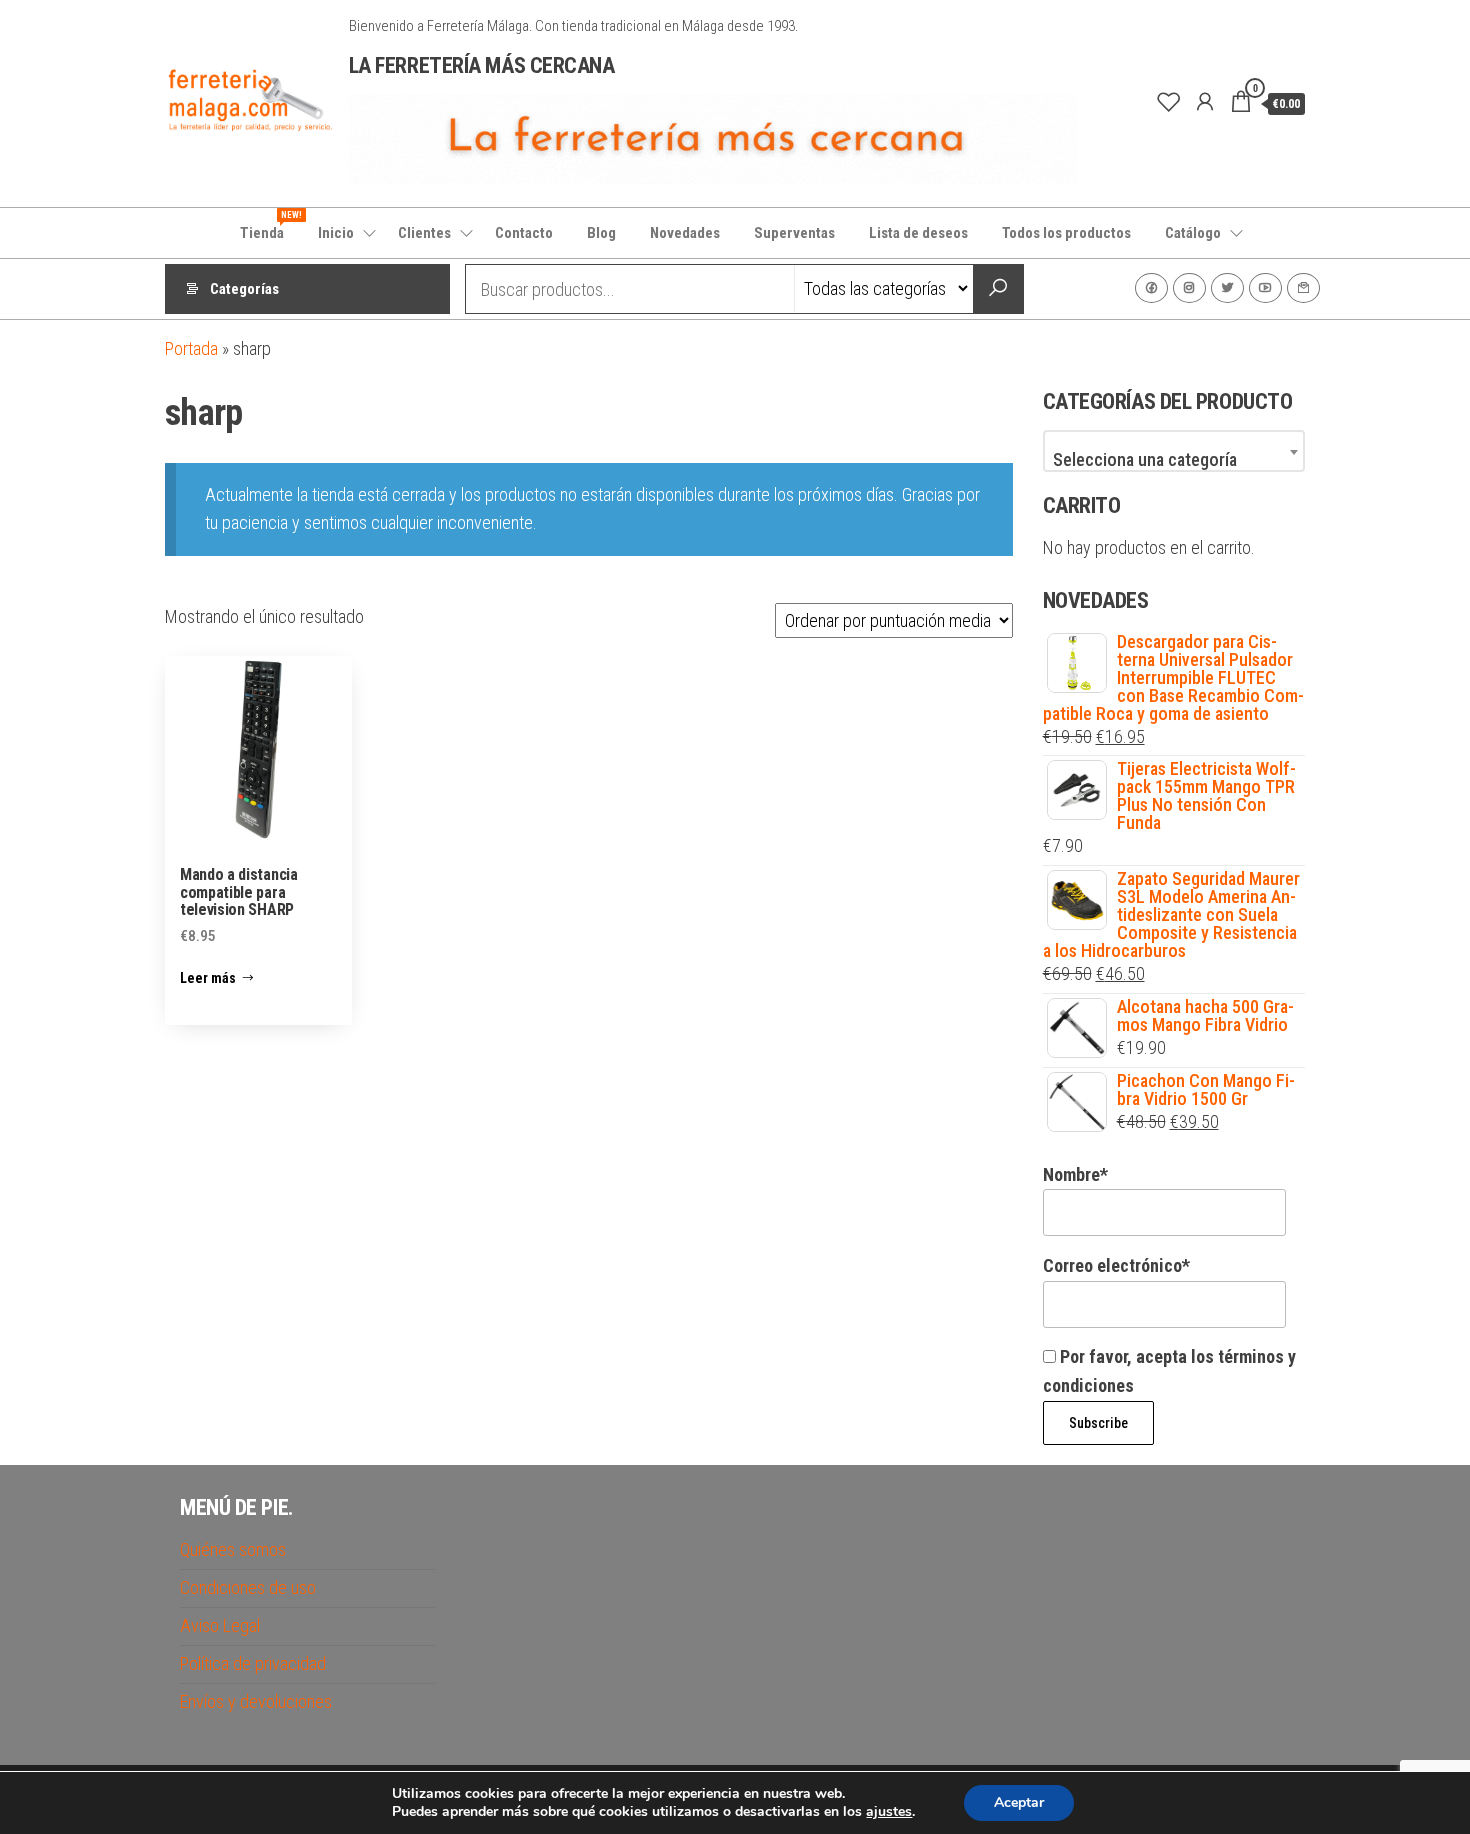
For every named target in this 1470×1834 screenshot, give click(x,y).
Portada (191, 348)
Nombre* (1075, 1174)
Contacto (524, 233)
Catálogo (1193, 233)
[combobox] (1174, 451)
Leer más (208, 978)
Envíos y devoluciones (256, 1701)
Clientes (424, 233)
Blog (601, 233)
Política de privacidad (253, 1663)
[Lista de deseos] (1169, 102)
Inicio (336, 233)
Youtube (1265, 288)
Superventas (794, 233)
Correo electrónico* (1116, 1265)
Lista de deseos (918, 233)
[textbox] (1174, 460)
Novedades (685, 233)
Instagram (1189, 288)
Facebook (1151, 288)
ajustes (889, 1812)
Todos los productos (1066, 233)
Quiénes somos (233, 1549)
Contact (1303, 288)
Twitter (1227, 288)
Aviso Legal (220, 1625)
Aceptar (1019, 1802)
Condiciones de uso (248, 1587)
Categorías (244, 289)
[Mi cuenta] (1205, 102)
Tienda (269, 226)
